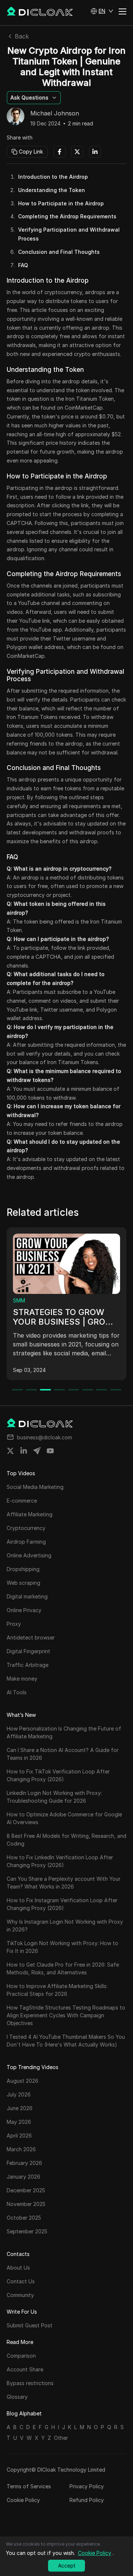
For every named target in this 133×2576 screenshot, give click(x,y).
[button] (102, 11)
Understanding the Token (52, 190)
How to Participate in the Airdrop (61, 203)
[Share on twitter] (10, 1451)
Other (61, 2438)
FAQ (23, 265)
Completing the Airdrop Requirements (67, 216)
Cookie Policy (23, 2500)
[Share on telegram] (37, 1451)
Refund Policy (87, 2500)
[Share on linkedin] (24, 1451)
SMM (19, 1300)
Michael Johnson (55, 114)
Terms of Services (29, 2486)
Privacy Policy (87, 2486)
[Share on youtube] (50, 1451)
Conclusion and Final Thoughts (59, 252)
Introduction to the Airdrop (53, 177)
